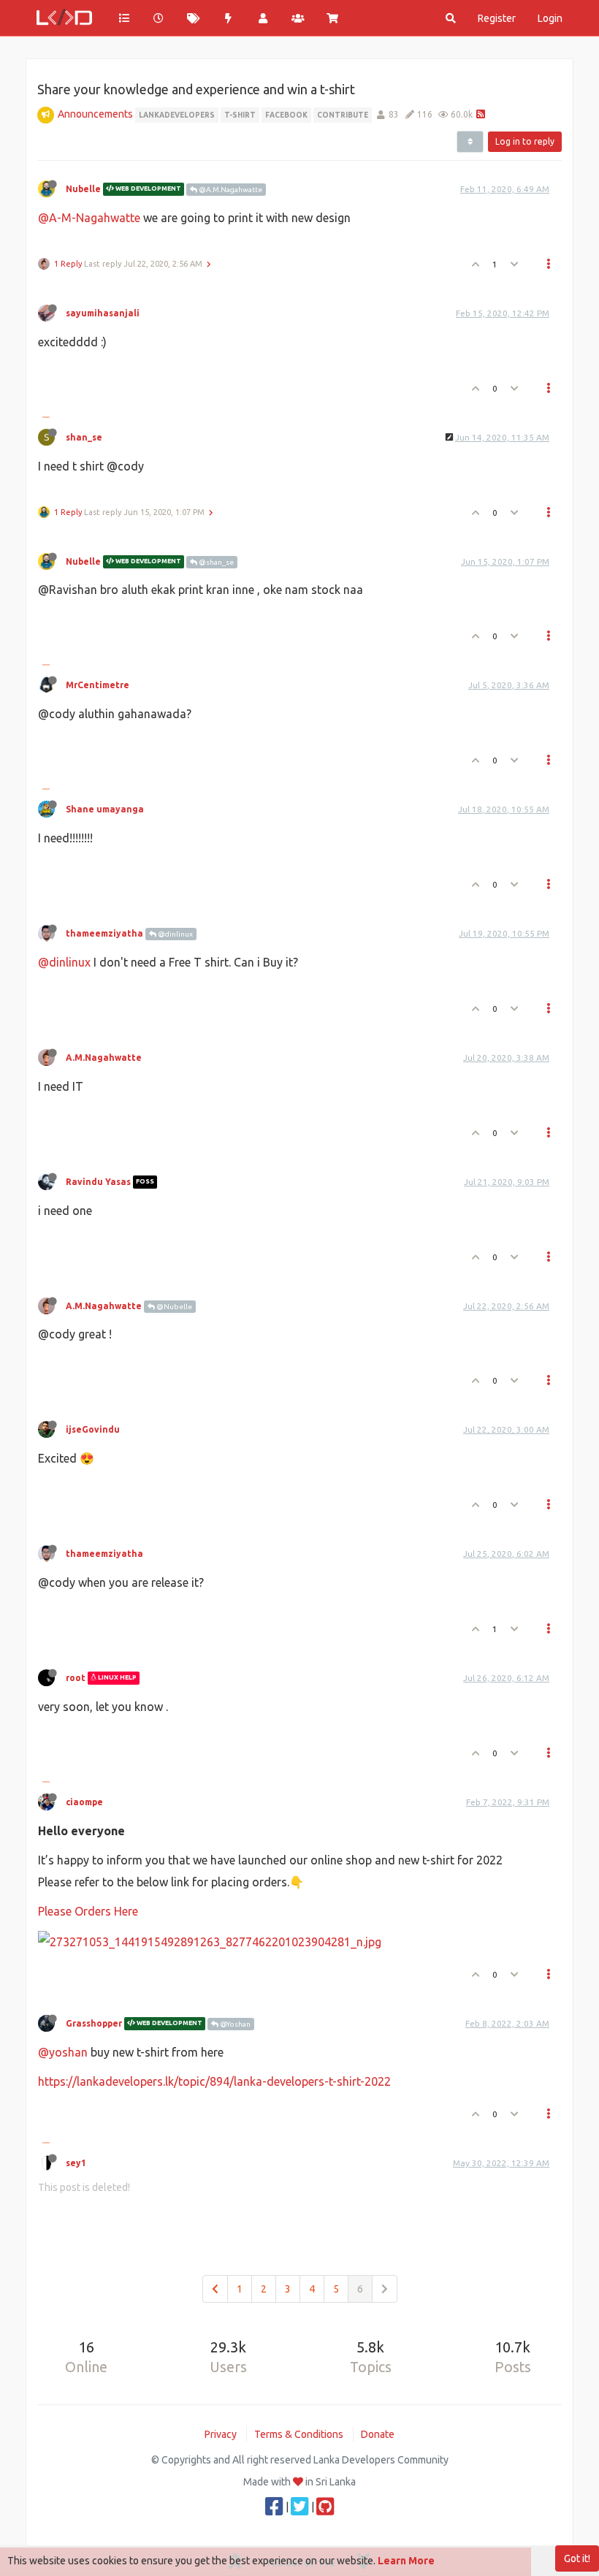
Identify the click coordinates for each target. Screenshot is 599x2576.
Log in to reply (525, 141)
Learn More (406, 2561)
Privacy (221, 2434)
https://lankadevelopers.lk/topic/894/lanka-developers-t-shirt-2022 (214, 2081)
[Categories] (124, 18)
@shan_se (215, 562)
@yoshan (63, 2052)
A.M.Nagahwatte (104, 1058)
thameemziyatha (104, 933)
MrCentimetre (98, 685)
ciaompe (84, 1802)
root (76, 1678)
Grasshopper (94, 2023)
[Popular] (229, 18)
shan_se (84, 437)
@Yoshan (234, 2024)
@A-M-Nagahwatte (89, 218)
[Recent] (159, 18)
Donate (378, 2434)
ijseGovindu (93, 1429)
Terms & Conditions (299, 2434)
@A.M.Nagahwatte (230, 190)
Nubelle (83, 189)
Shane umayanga (105, 809)
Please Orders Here (88, 1911)
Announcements (95, 114)
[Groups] (298, 18)
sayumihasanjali (103, 313)
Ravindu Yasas (98, 1182)
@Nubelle (173, 1307)
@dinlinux (175, 934)
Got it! (577, 2558)
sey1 (76, 2163)
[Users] (263, 18)
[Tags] (194, 18)
